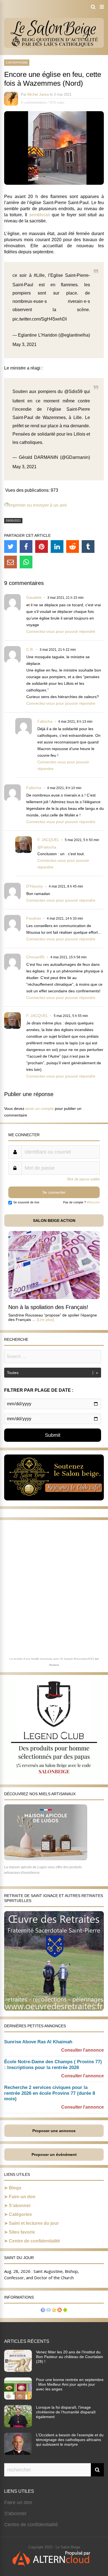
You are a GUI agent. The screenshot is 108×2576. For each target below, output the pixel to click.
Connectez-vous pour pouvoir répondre (61, 631)
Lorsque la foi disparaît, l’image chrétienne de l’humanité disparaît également (66, 2412)
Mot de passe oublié (83, 1179)
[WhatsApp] (26, 562)
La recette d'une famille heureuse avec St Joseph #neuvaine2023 (52, 1659)
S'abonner (15, 2513)
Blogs (15, 2188)
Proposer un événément (54, 2155)
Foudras (34, 918)
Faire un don (22, 2197)
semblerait (40, 215)
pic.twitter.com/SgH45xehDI (40, 319)
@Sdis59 (73, 391)
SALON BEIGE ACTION (54, 1221)
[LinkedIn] (57, 547)
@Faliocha (47, 847)
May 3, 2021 (25, 344)
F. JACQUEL (48, 840)
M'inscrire (93, 1202)
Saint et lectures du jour (34, 2223)
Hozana (54, 1665)
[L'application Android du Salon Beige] (65, 2311)
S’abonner (20, 2206)
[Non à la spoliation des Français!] (54, 1298)
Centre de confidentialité (34, 2241)
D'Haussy (35, 886)
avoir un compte (40, 1109)
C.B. (30, 649)
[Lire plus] (45, 1320)
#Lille (39, 275)
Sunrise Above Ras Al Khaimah (38, 2042)
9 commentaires (34, 102)
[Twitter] (11, 547)
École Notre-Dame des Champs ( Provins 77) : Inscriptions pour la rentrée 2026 (53, 2065)
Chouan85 (35, 957)
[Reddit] (73, 547)
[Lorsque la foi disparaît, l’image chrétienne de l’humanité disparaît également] (18, 2426)
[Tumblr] (88, 547)
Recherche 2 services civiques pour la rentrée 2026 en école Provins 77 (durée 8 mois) (50, 2093)
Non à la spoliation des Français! (48, 1307)
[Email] (11, 562)
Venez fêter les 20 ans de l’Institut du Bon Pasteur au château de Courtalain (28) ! (70, 2357)
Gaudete (34, 597)
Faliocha (45, 721)
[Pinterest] (42, 547)
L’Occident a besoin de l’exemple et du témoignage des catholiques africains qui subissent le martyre (70, 2440)
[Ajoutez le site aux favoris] (54, 2311)
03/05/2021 (13, 521)
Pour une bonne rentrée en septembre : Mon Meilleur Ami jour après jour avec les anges (70, 2384)
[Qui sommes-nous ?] (43, 2311)
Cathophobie (17, 63)
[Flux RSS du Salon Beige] (60, 2311)
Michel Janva (38, 94)
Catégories (20, 2214)
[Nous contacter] (48, 2311)
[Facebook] (26, 547)
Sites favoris (22, 2232)
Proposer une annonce (54, 2131)
